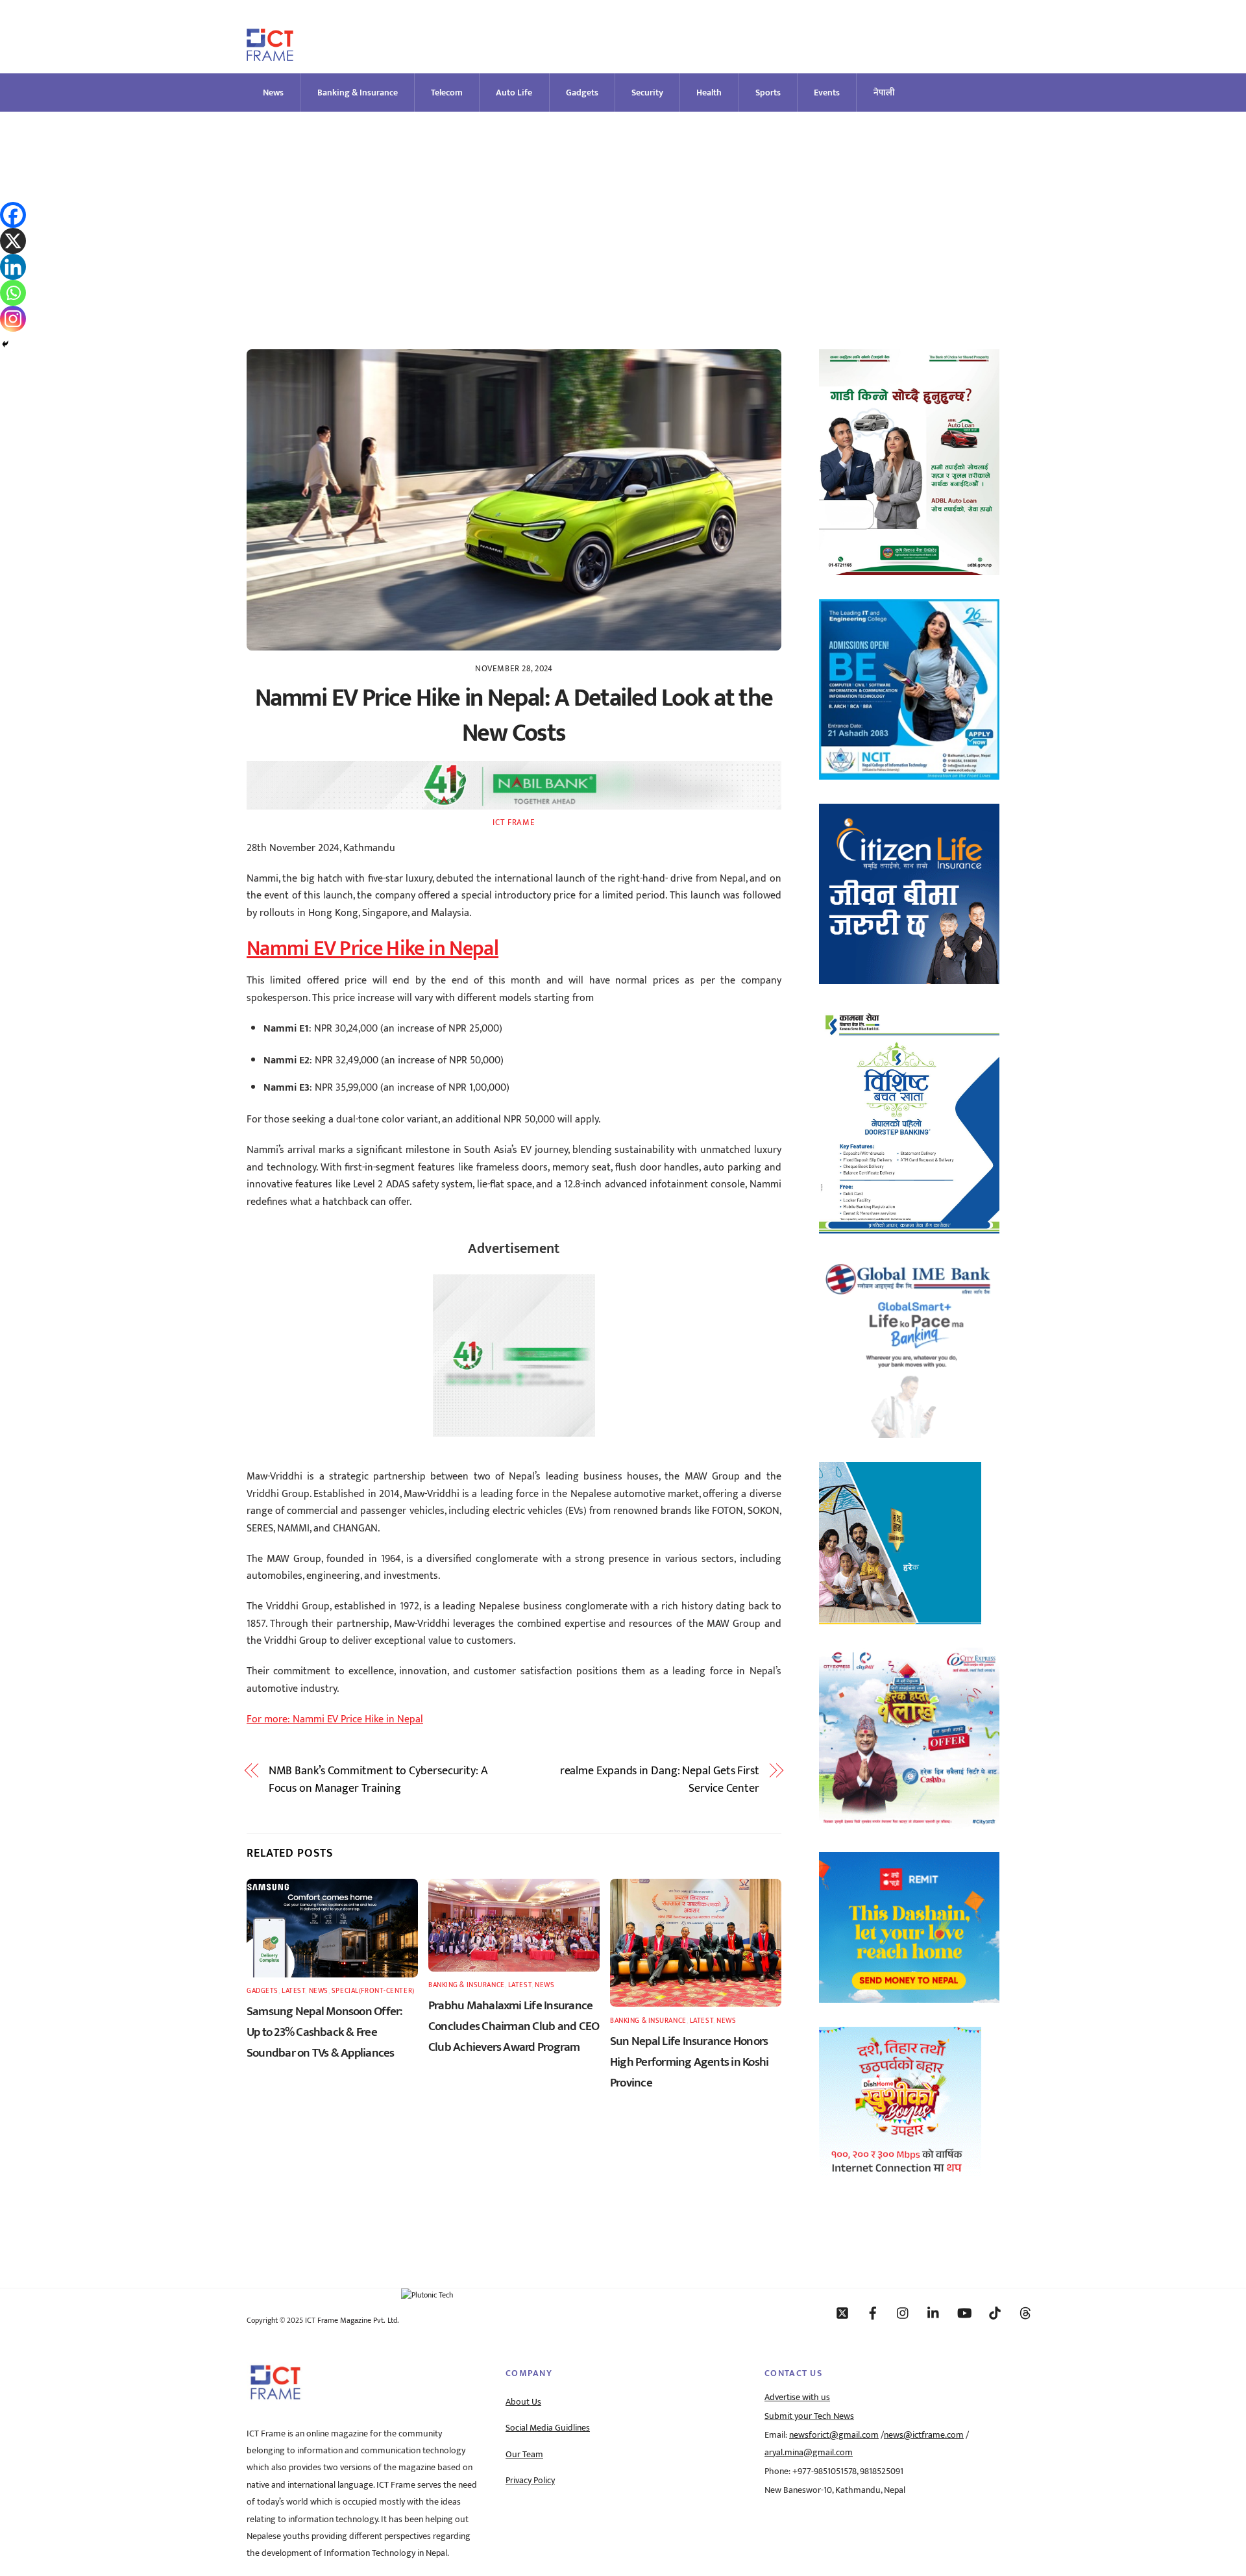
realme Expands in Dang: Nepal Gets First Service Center (660, 1780)
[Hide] (5, 344)
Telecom (447, 93)
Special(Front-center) (373, 1991)
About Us (523, 2402)
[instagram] (903, 2312)
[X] (13, 241)
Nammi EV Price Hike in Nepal (373, 949)
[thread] (1025, 2312)
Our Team (524, 2455)
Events (827, 93)
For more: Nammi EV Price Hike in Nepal (335, 1719)
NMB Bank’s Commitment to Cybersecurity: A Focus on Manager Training (378, 1780)
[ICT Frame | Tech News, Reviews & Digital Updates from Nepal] (270, 56)
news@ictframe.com (924, 2435)
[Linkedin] (13, 267)
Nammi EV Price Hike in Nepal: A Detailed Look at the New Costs (514, 716)
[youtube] (964, 2312)
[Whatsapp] (13, 293)
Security (647, 93)
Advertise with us (797, 2397)
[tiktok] (995, 2312)
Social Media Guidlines (548, 2428)
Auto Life (514, 93)
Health (709, 93)
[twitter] (842, 2312)
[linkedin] (934, 2312)
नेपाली (884, 93)
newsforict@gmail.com (834, 2435)
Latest (293, 1991)
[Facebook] (13, 215)
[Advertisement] (623, 209)
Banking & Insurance (358, 93)
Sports (768, 93)
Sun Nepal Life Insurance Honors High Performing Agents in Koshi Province (689, 2062)
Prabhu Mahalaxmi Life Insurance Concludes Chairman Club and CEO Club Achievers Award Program (514, 2026)
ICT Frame (514, 823)
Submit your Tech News (809, 2416)
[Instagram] (13, 319)
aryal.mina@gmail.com (809, 2453)
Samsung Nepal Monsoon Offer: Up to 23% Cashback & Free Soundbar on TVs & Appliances (325, 2032)
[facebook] (873, 2312)
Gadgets (582, 93)
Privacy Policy (530, 2481)
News (273, 93)
